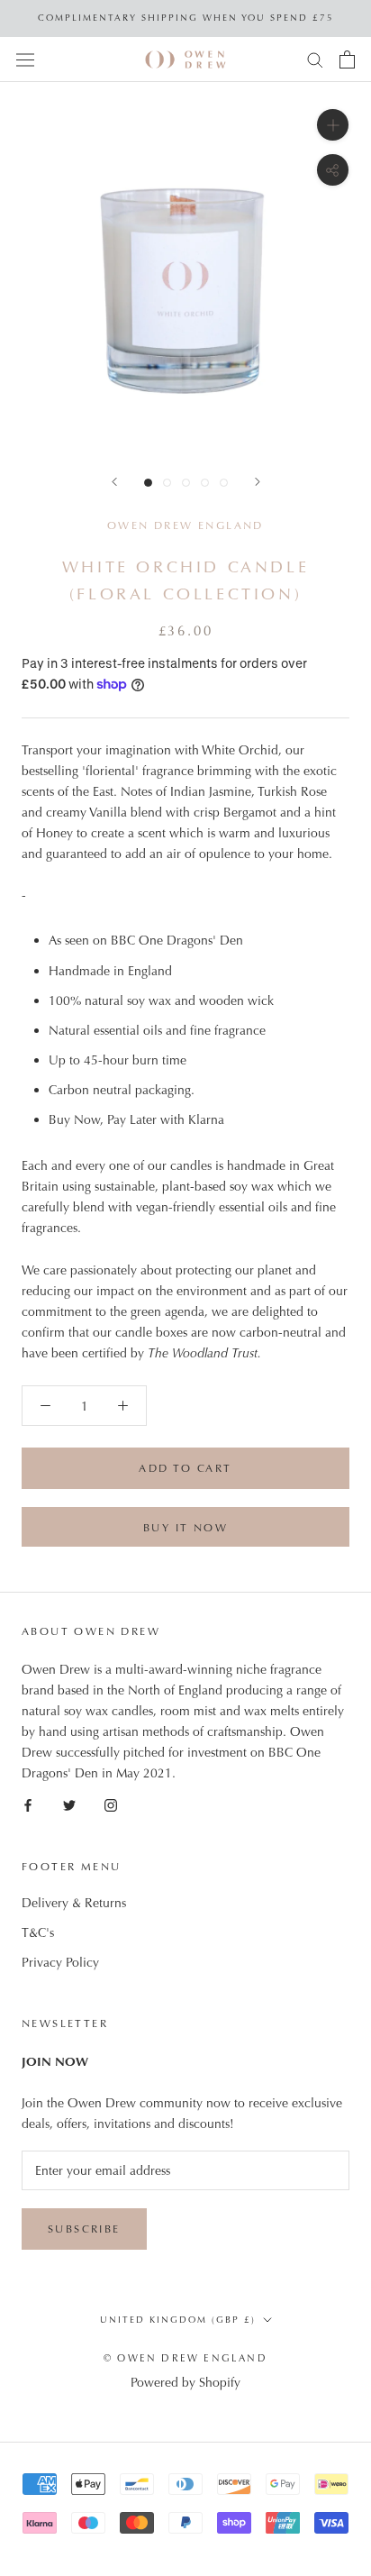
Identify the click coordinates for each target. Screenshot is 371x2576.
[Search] (315, 59)
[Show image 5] (224, 483)
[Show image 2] (167, 483)
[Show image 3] (186, 483)
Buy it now (185, 1528)
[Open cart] (347, 59)
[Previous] (114, 482)
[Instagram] (111, 1805)
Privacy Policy (60, 1962)
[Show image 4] (205, 483)
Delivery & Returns (74, 1903)
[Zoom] (333, 125)
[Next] (258, 482)
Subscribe (84, 2229)
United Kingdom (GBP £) (178, 2320)
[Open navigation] (25, 59)
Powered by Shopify (185, 2382)
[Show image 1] (148, 483)
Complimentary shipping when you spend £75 (186, 18)
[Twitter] (69, 1805)
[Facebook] (28, 1805)
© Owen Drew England (185, 2358)
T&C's (38, 1932)
